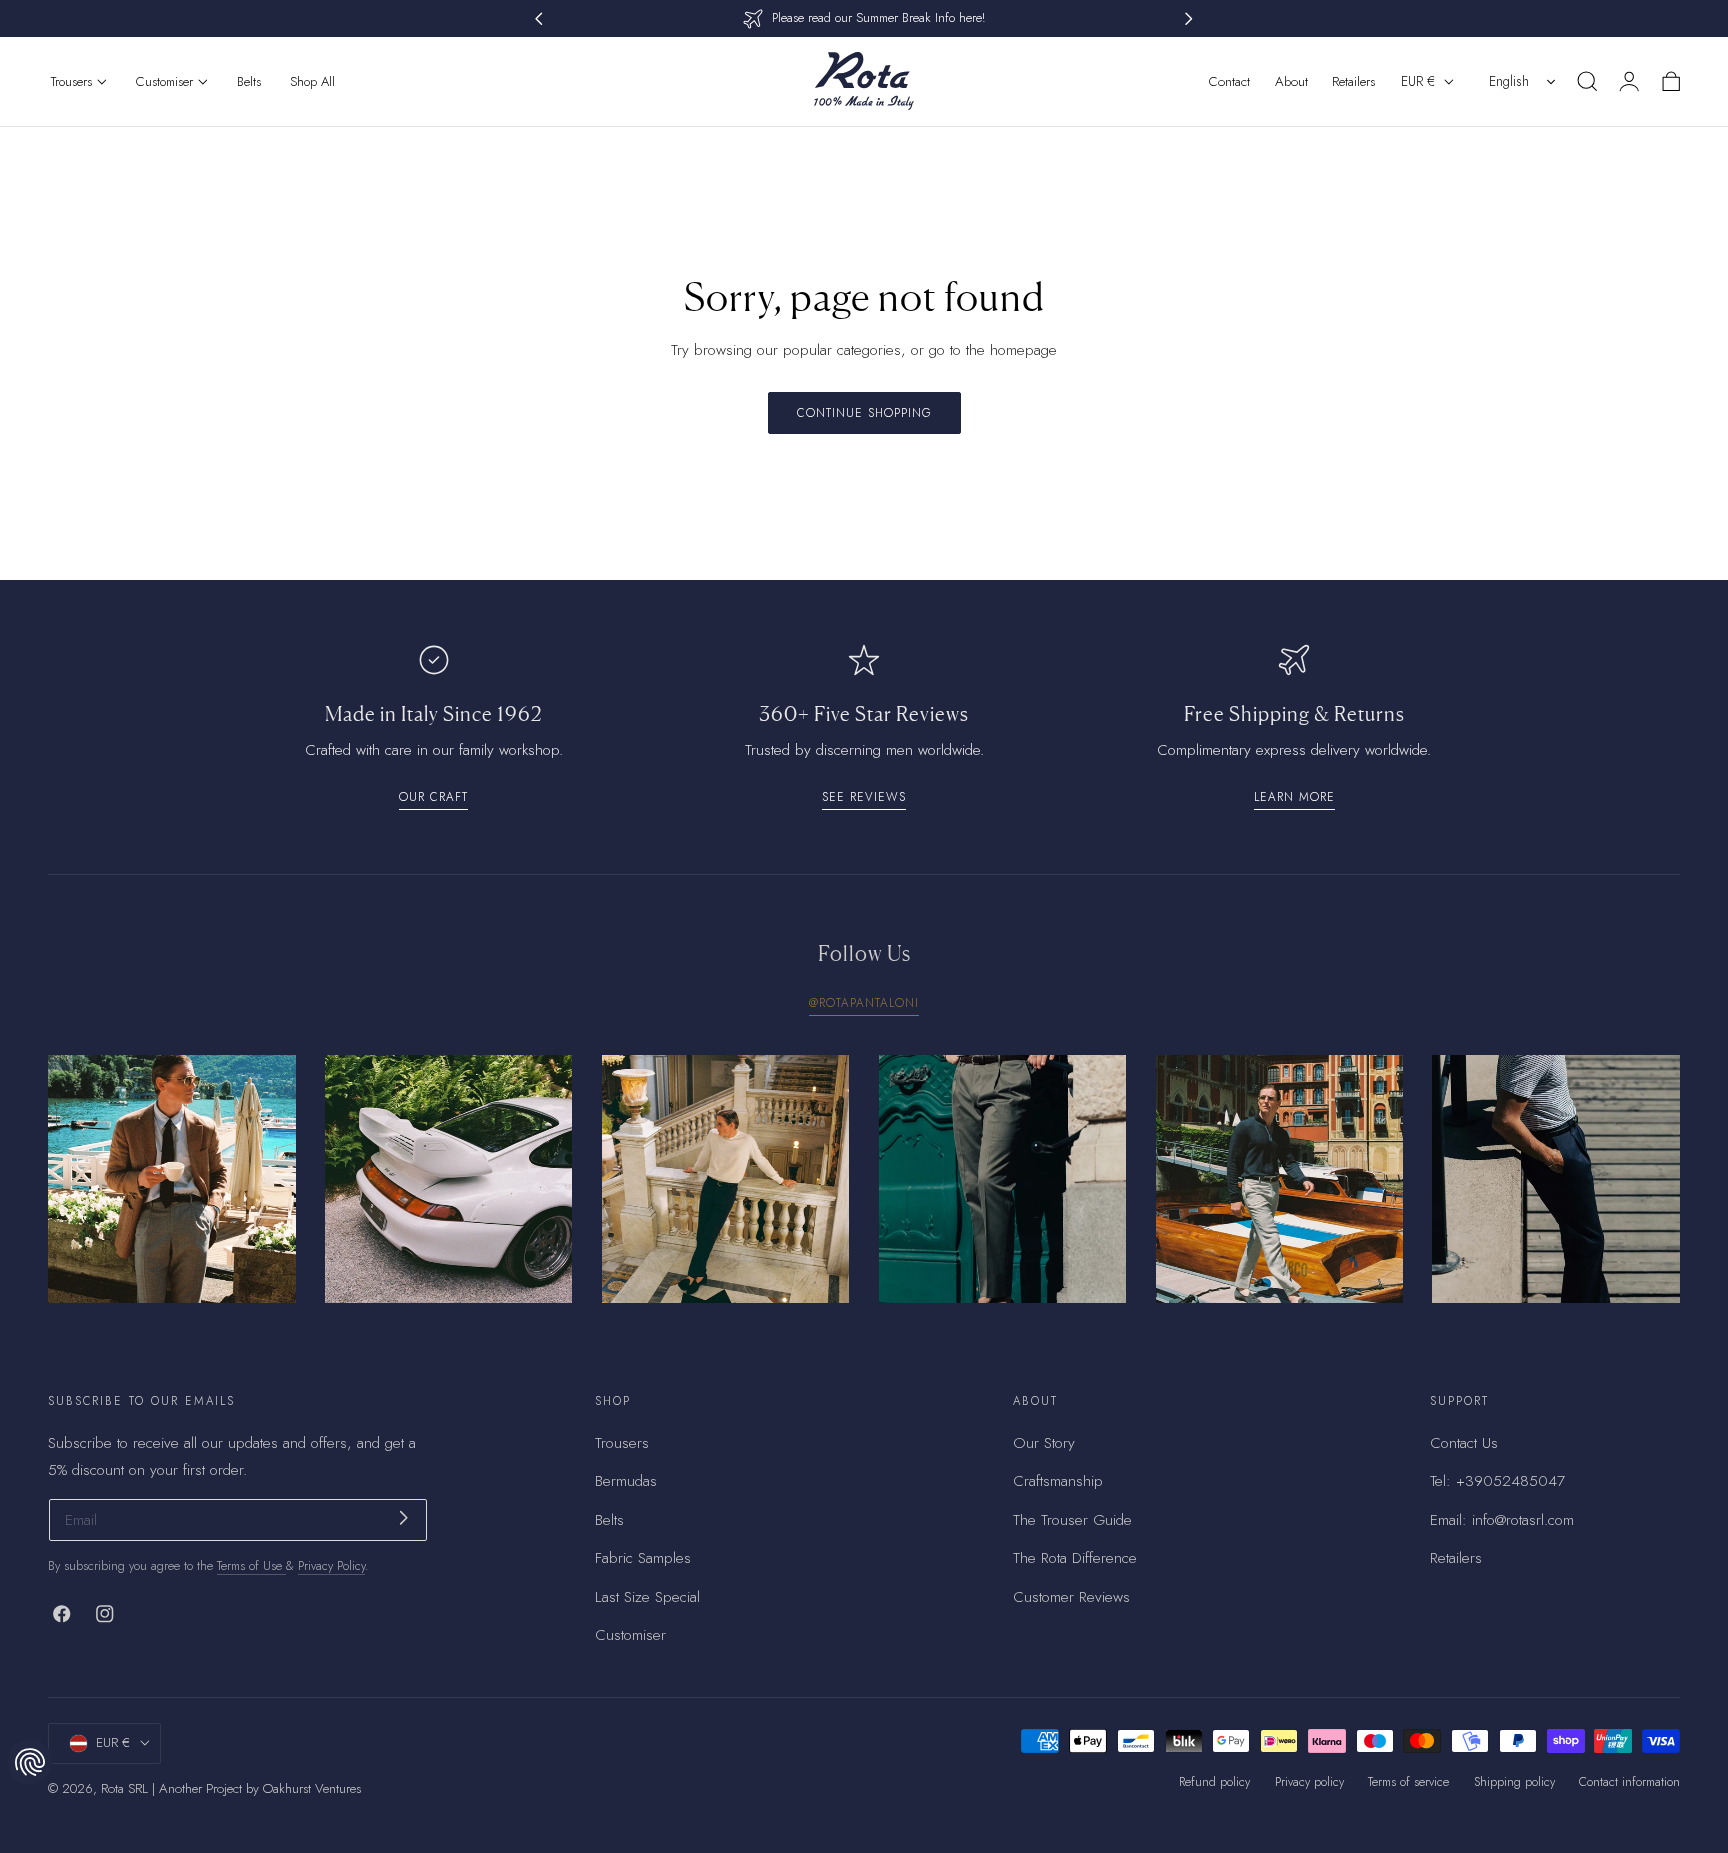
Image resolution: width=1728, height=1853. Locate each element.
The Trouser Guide (1072, 1520)
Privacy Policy (331, 1566)
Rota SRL (124, 1788)
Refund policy (1214, 1782)
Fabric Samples (643, 1559)
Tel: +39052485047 (1497, 1482)
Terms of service (1408, 1782)
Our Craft (433, 796)
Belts (609, 1520)
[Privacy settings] (30, 1762)
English (1509, 81)
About (1291, 81)
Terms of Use (251, 1566)
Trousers (622, 1443)
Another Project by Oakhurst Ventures (260, 1788)
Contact (1229, 81)
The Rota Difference (1075, 1559)
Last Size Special (647, 1597)
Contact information (1629, 1782)
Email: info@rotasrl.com (1502, 1520)
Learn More (1294, 796)
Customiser (630, 1636)
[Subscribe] (403, 1518)
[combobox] (1524, 81)
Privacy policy (1309, 1782)
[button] (1587, 81)
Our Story (1044, 1443)
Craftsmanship (1058, 1482)
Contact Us (1464, 1443)
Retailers (1353, 81)
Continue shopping (864, 412)
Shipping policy (1514, 1782)
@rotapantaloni (864, 1002)
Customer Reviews (1071, 1597)
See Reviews (864, 796)
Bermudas (626, 1482)
